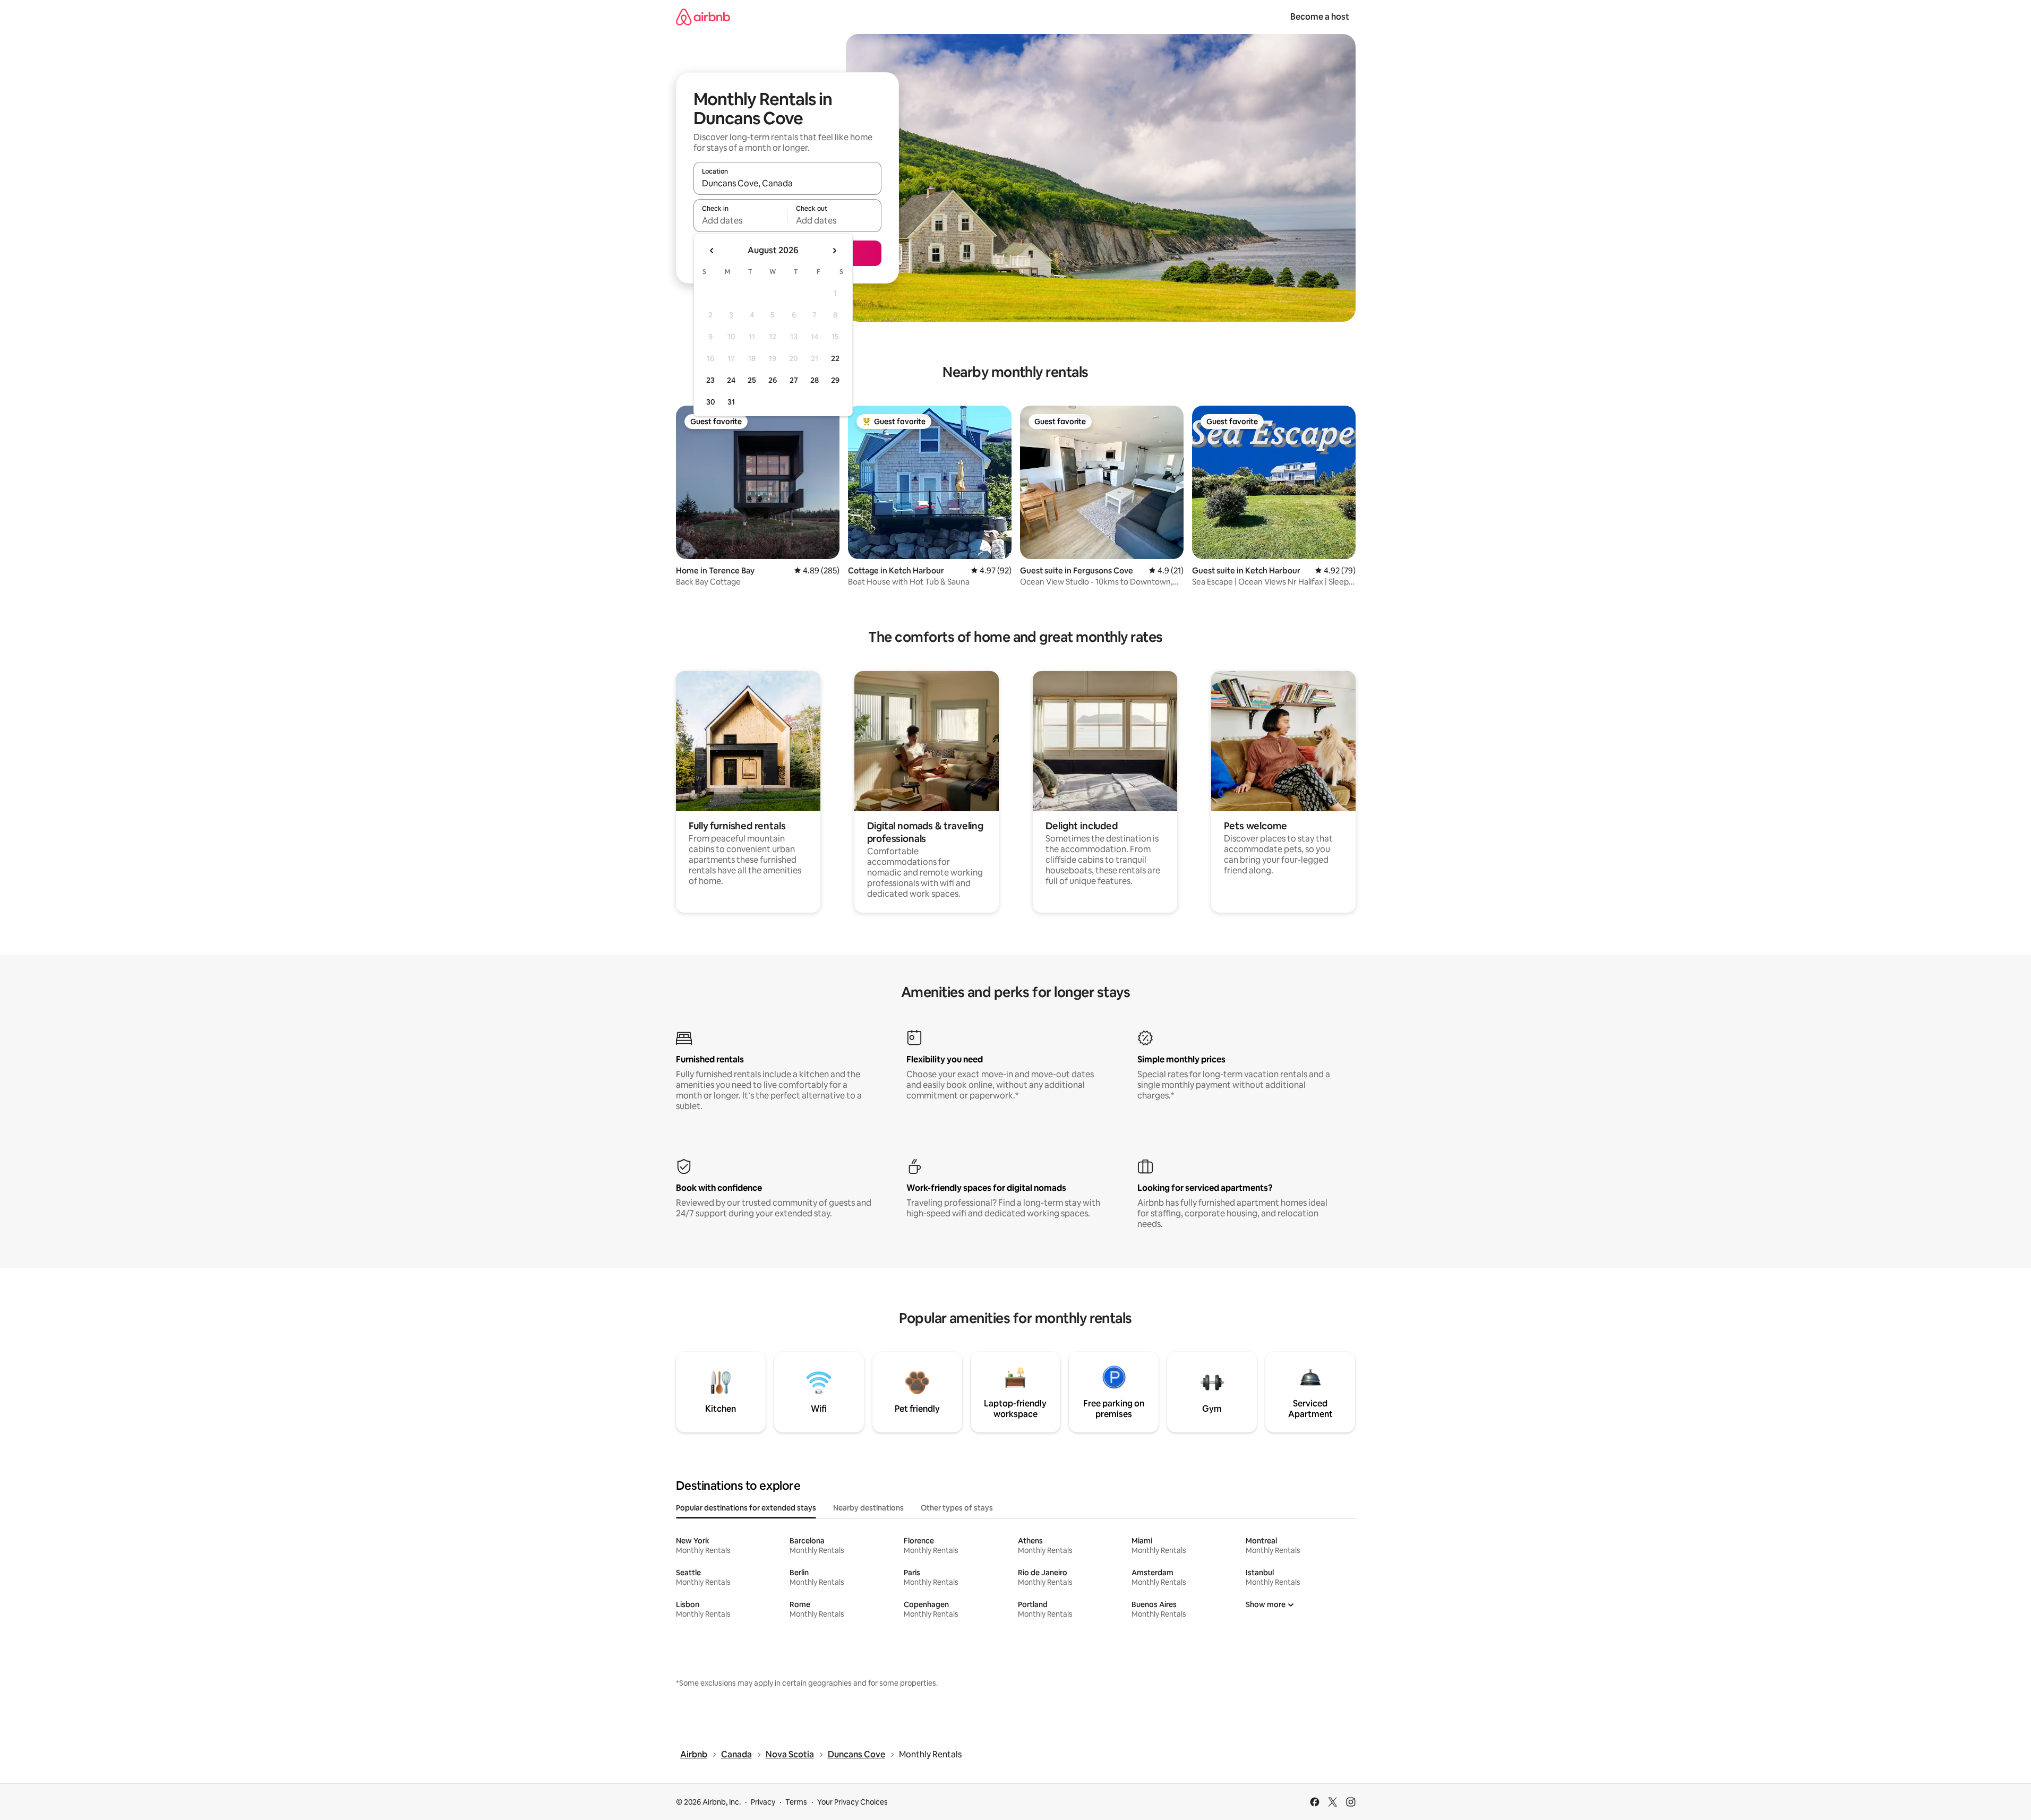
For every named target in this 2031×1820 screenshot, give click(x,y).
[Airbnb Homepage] (703, 17)
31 (731, 402)
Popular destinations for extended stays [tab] (746, 1508)
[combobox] (787, 183)
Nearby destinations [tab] (868, 1508)
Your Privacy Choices (852, 1802)
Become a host (1320, 17)
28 (815, 380)
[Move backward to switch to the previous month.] (712, 251)
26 (773, 380)
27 (794, 380)
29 (835, 380)
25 (752, 380)
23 (710, 380)
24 (731, 380)
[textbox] (740, 220)
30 (711, 402)
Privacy (763, 1802)
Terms (796, 1802)
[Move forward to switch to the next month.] (834, 251)
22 (835, 358)
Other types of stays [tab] (957, 1508)
